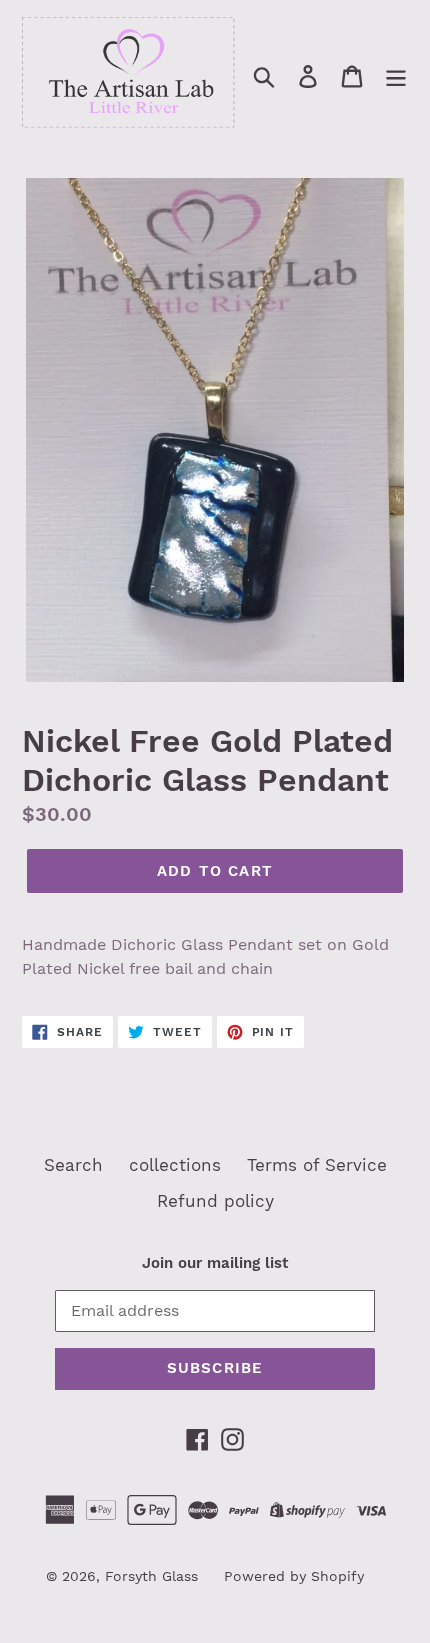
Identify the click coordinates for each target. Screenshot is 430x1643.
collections (175, 1165)
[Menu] (396, 76)
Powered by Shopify (294, 1576)
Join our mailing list (215, 1263)
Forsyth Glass (151, 1576)
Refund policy (215, 1201)
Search (73, 1165)
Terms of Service (317, 1165)
